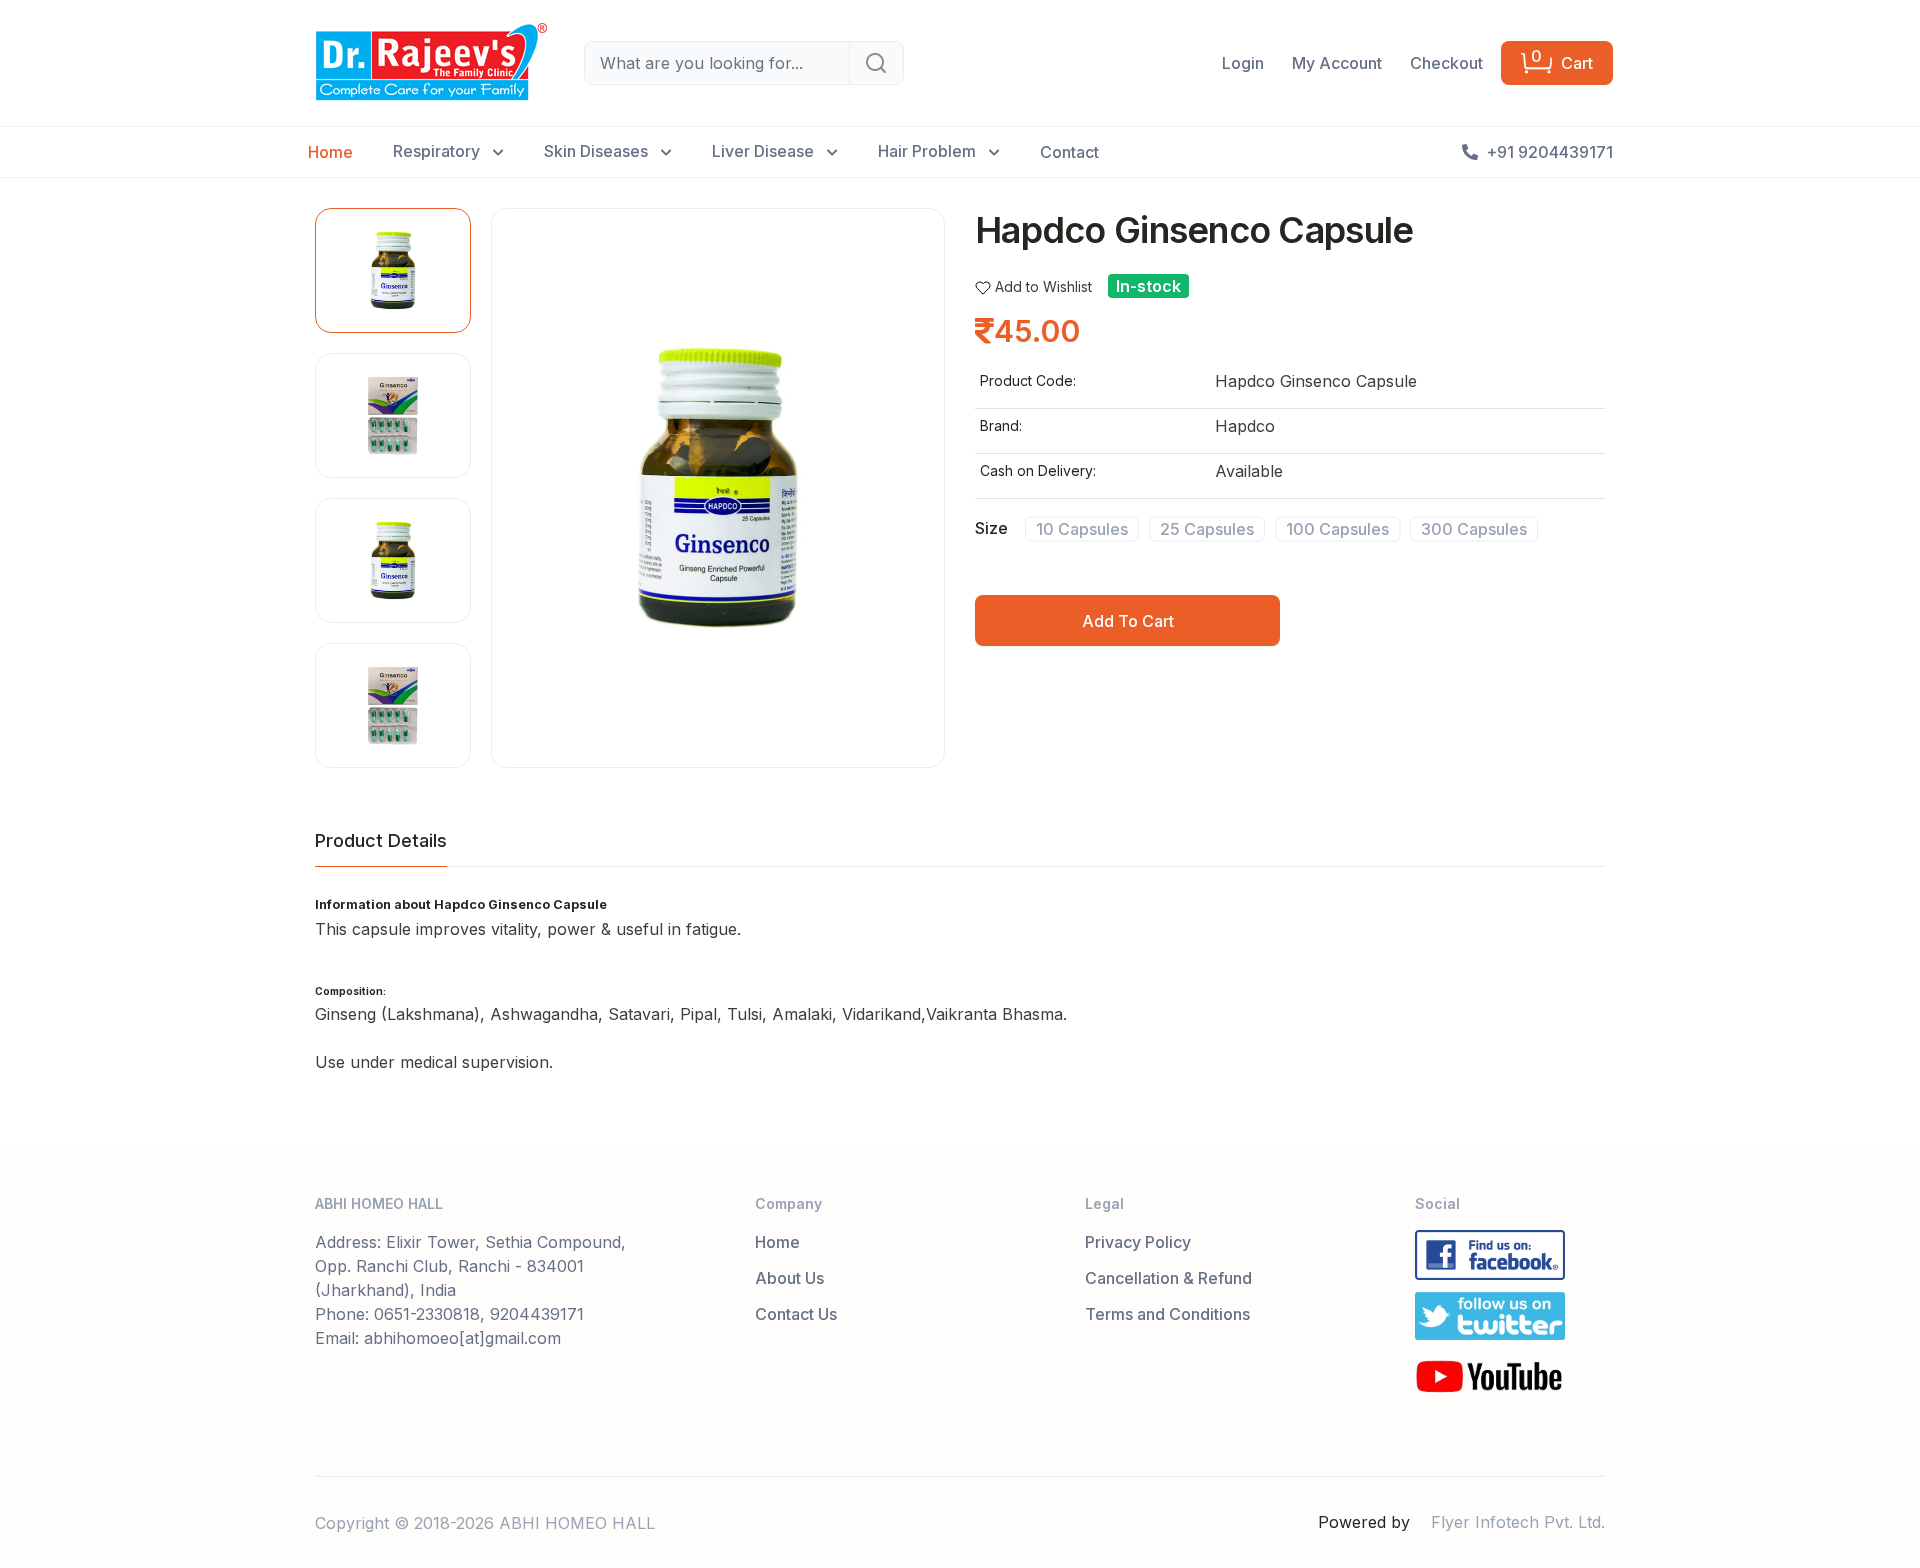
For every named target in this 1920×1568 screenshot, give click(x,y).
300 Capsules (1474, 528)
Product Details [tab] (381, 840)
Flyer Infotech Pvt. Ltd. (1518, 1522)
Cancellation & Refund (1168, 1278)
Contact (1069, 152)
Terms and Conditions (1167, 1314)
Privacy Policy (1138, 1242)
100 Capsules (1337, 528)
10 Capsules (1082, 528)
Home (330, 152)
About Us (789, 1278)
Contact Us (796, 1314)
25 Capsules (1207, 528)
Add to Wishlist (1043, 286)
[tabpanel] (960, 985)
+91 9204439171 (1549, 152)
